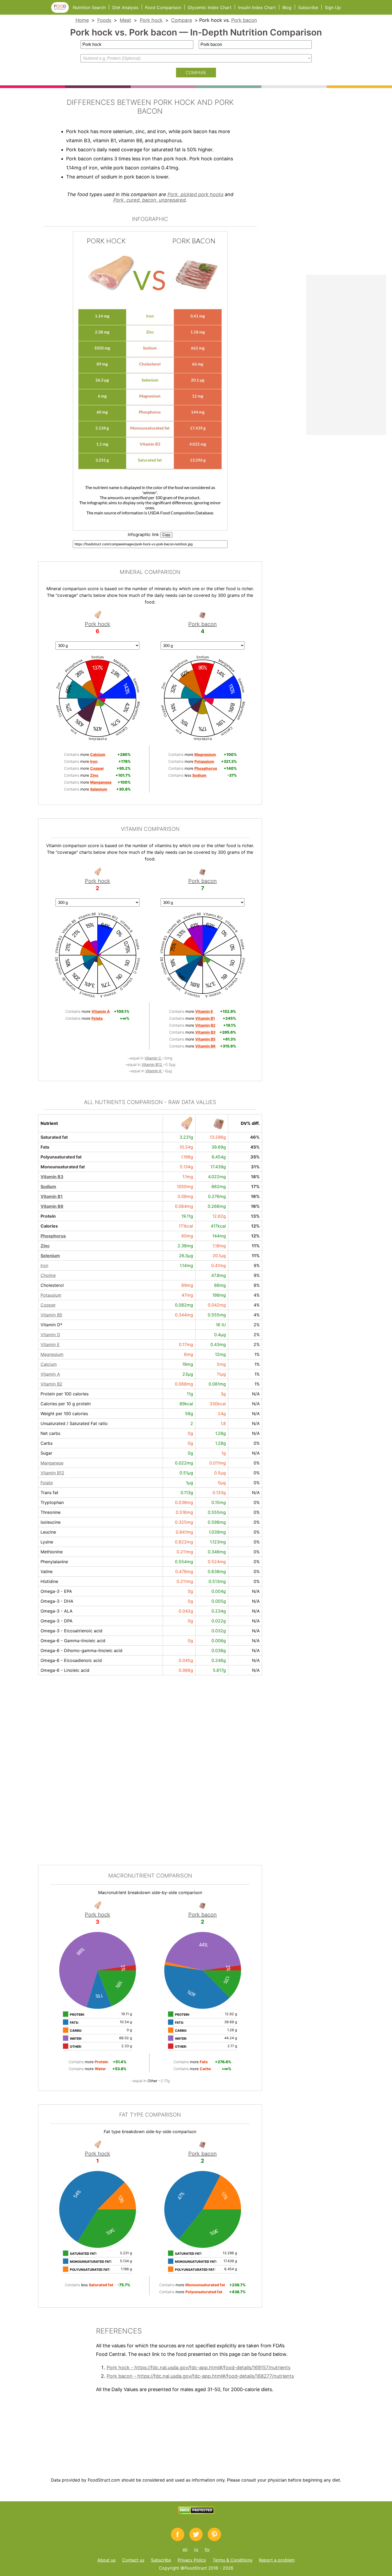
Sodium (48, 1186)
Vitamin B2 (51, 1384)
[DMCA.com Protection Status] (196, 2513)
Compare (182, 20)
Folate (47, 1483)
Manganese (52, 1463)
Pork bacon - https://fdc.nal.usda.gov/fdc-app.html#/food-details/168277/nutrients (200, 2376)
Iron (44, 1265)
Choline (48, 1275)
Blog (287, 7)
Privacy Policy (192, 2560)
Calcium (49, 1364)
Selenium (50, 1256)
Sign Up (333, 7)
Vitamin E (50, 1344)
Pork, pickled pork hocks (195, 194)
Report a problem (277, 2560)
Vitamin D (50, 1335)
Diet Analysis (125, 7)
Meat (125, 20)
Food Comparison (163, 7)
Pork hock (151, 20)
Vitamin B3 (52, 1177)
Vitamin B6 (52, 1206)
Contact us (133, 2560)
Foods (104, 20)
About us (106, 2560)
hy (207, 2549)
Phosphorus (53, 1236)
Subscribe (308, 7)
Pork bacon (244, 20)
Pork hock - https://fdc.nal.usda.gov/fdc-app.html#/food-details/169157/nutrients (199, 2367)
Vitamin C (153, 1058)
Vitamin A (50, 1374)
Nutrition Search (89, 7)
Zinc (45, 1246)
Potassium (51, 1295)
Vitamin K (154, 1071)
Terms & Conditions (233, 2560)
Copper (48, 1305)
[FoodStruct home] (62, 11)
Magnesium (52, 1354)
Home (82, 20)
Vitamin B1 (52, 1196)
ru (196, 2549)
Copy (166, 535)
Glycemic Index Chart (210, 7)
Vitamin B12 (152, 1064)
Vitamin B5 (51, 1315)
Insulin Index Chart (257, 7)
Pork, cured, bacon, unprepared (149, 200)
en (185, 2549)
